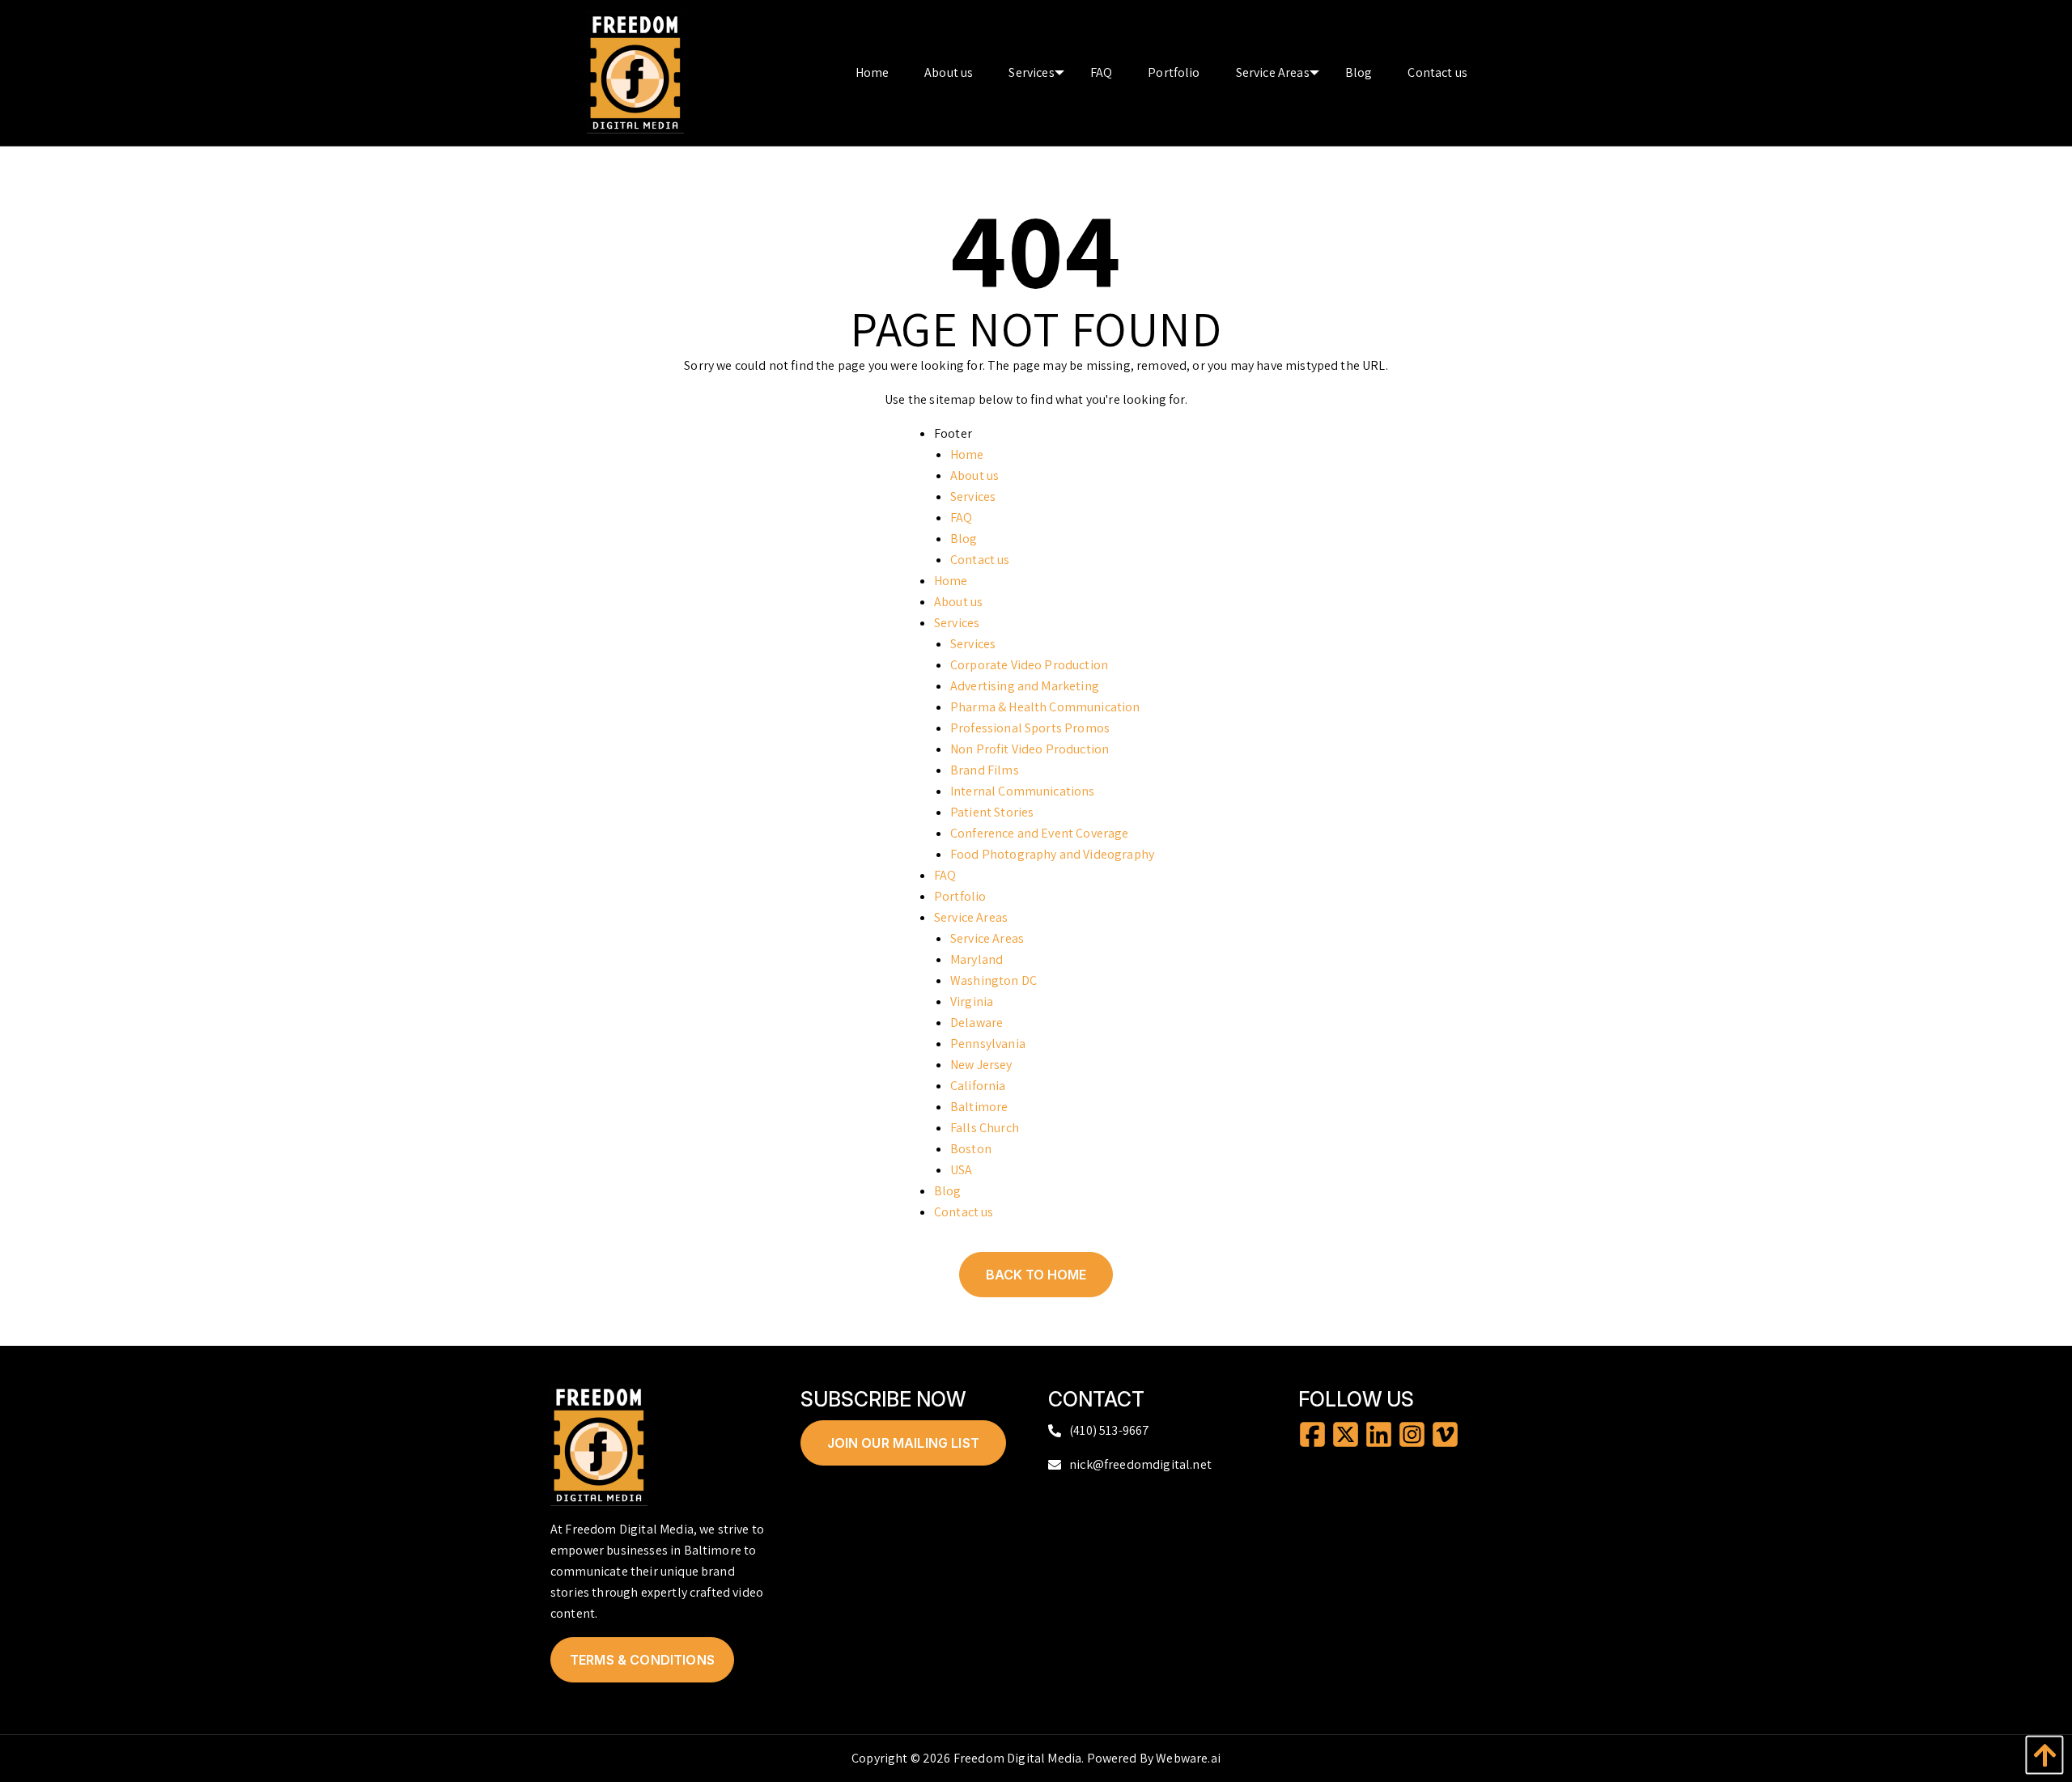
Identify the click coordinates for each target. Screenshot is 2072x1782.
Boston (971, 1149)
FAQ (961, 518)
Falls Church (985, 1128)
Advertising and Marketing (1025, 686)
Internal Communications (1023, 791)
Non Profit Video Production (1030, 749)
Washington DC (994, 980)
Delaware (977, 1023)
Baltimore (979, 1107)
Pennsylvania (988, 1044)
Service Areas (971, 917)
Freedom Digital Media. (1019, 1758)
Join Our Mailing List (903, 1443)
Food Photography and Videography (1052, 854)
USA (961, 1170)
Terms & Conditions (642, 1660)
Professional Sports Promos (1030, 728)
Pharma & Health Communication (1045, 707)
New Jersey (981, 1065)
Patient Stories (992, 812)
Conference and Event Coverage (1040, 833)
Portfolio (960, 896)
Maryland (977, 959)
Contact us (980, 560)
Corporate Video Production (1029, 665)
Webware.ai (1188, 1758)
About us (974, 475)
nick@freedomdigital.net (1140, 1464)
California (978, 1086)
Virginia (972, 1001)
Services (973, 496)
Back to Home (1036, 1275)
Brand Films (985, 770)
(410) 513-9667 (1109, 1430)
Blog (964, 539)
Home (967, 454)
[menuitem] (873, 73)
